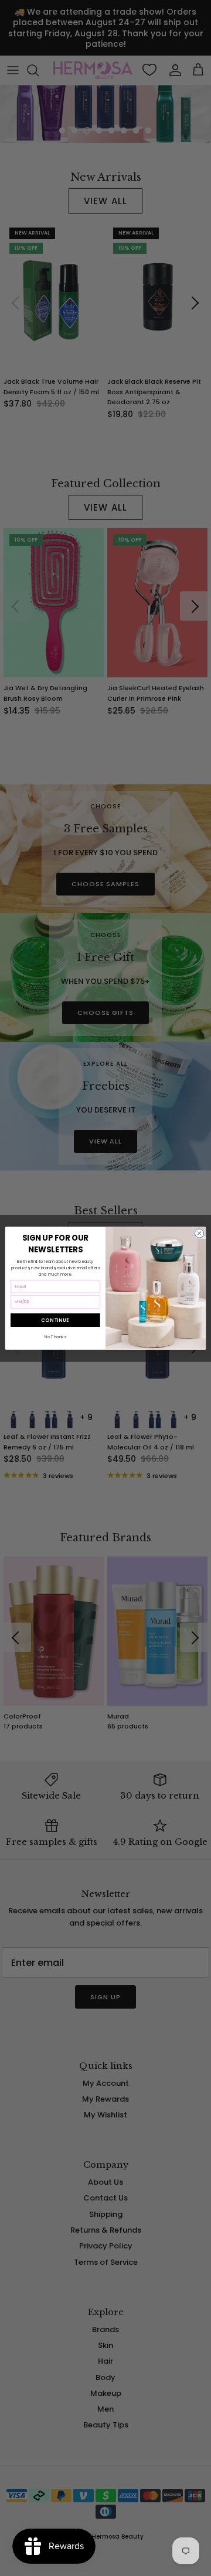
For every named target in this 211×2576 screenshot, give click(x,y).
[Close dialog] (199, 1233)
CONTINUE (55, 1320)
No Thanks (55, 1337)
